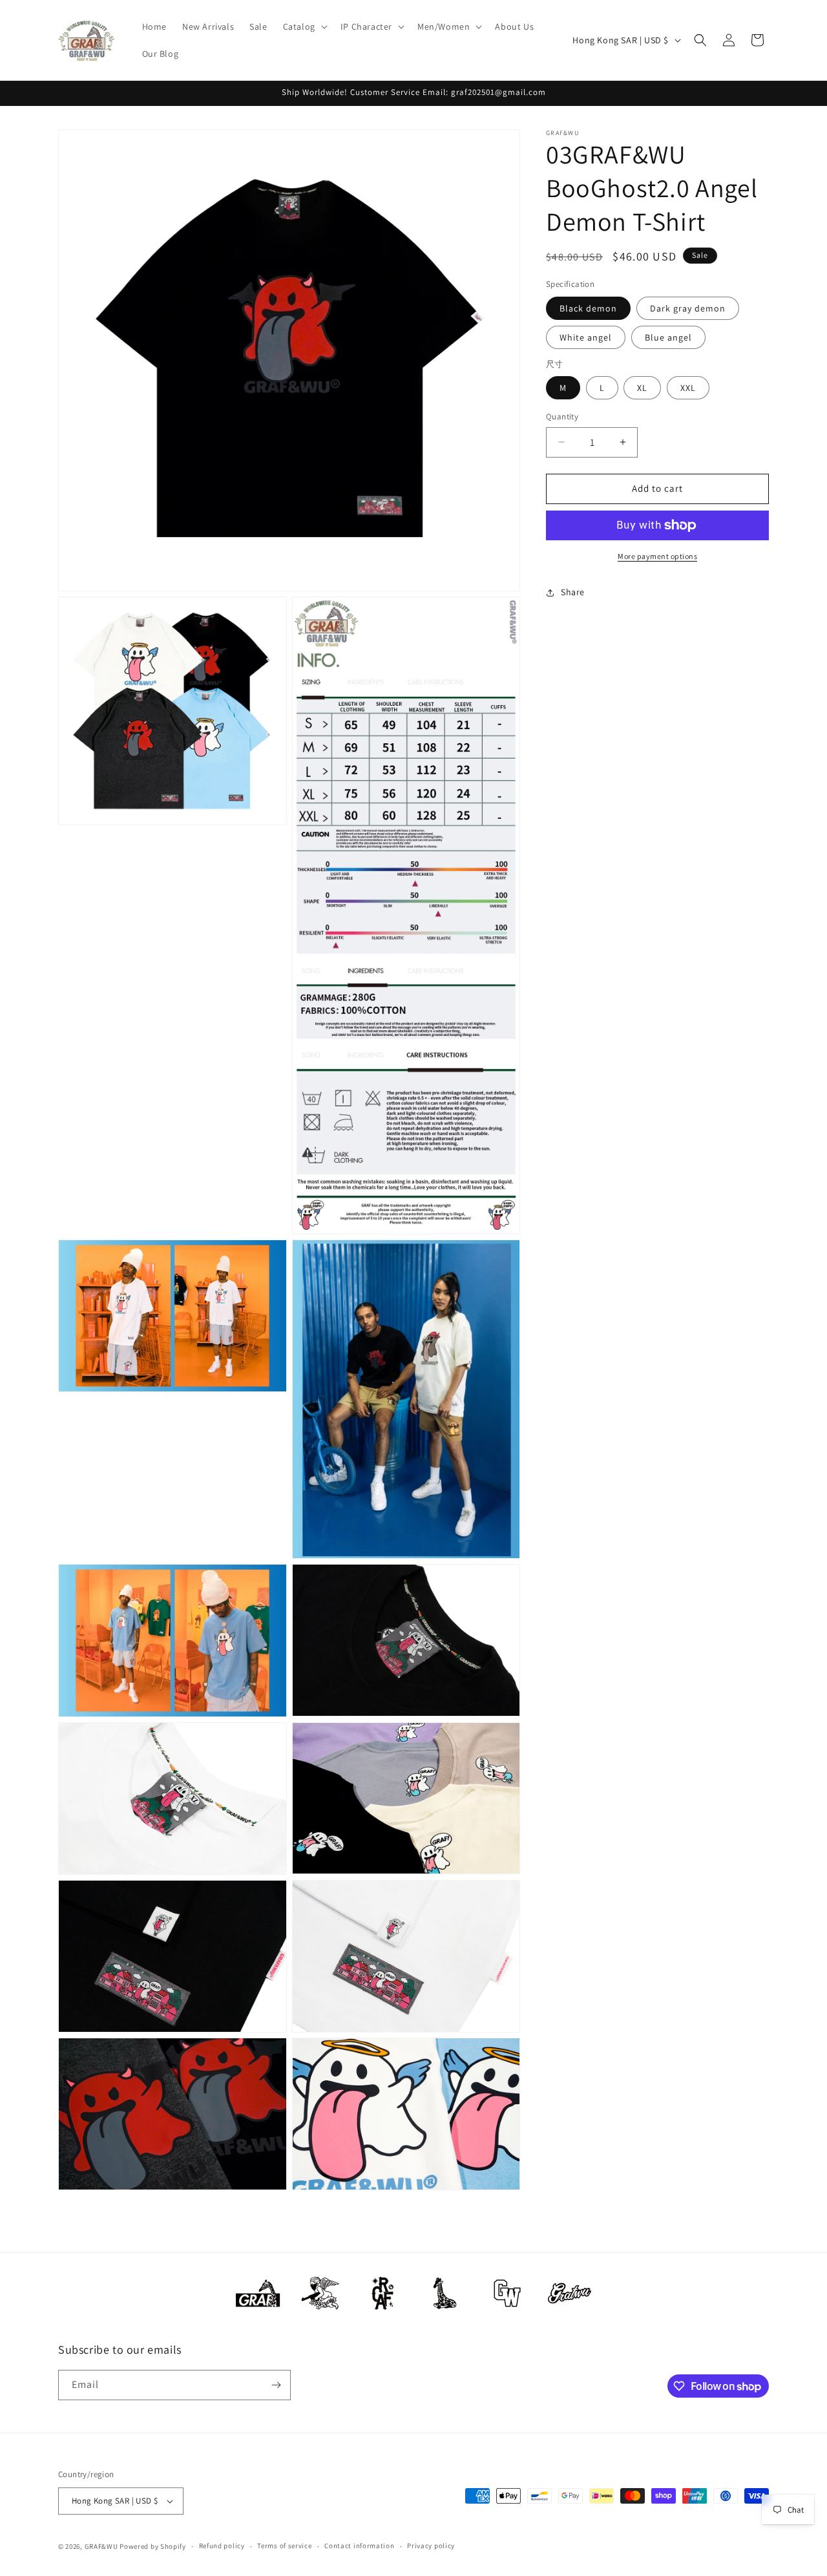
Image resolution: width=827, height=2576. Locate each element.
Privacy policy (431, 2546)
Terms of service (284, 2546)
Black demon (588, 308)
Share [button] (573, 592)
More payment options (657, 556)
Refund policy (222, 2546)
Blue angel (668, 337)
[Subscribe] (276, 2385)
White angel (586, 337)
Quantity (562, 417)
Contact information (359, 2546)
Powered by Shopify (153, 2546)
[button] (304, 26)
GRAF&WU (101, 2546)
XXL (688, 388)
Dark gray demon (688, 308)
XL (642, 388)
